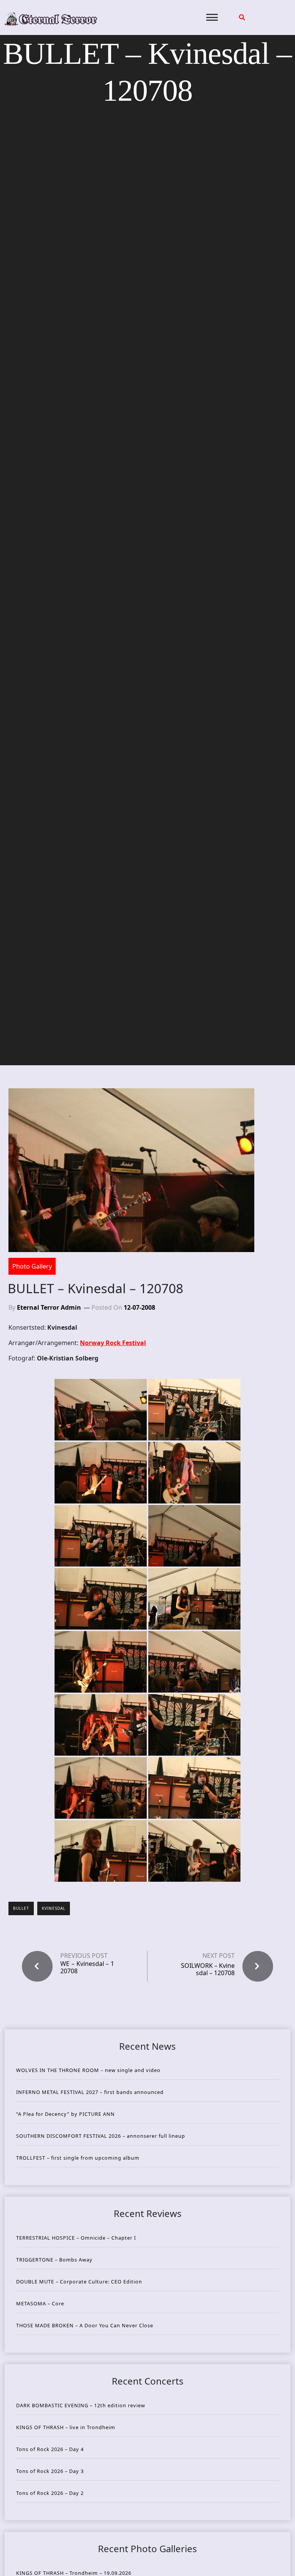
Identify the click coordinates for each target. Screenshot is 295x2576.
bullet (21, 1908)
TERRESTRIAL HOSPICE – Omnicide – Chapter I (76, 2238)
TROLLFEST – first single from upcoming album (78, 2158)
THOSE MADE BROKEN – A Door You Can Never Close (85, 2325)
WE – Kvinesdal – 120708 (87, 1967)
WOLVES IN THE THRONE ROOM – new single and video (88, 2070)
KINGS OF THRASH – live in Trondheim (66, 2427)
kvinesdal (54, 1908)
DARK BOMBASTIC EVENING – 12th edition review (81, 2405)
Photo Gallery (32, 1266)
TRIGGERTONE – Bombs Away (54, 2260)
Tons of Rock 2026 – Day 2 (50, 2493)
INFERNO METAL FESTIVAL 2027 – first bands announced (90, 2092)
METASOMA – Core (40, 2303)
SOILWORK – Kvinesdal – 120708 (208, 1969)
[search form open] (242, 17)
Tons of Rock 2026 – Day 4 (50, 2449)
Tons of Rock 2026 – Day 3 (50, 2471)
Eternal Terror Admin (49, 1307)
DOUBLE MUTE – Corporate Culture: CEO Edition (79, 2282)
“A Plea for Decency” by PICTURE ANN (65, 2114)
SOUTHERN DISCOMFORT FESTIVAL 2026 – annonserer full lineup (101, 2136)
